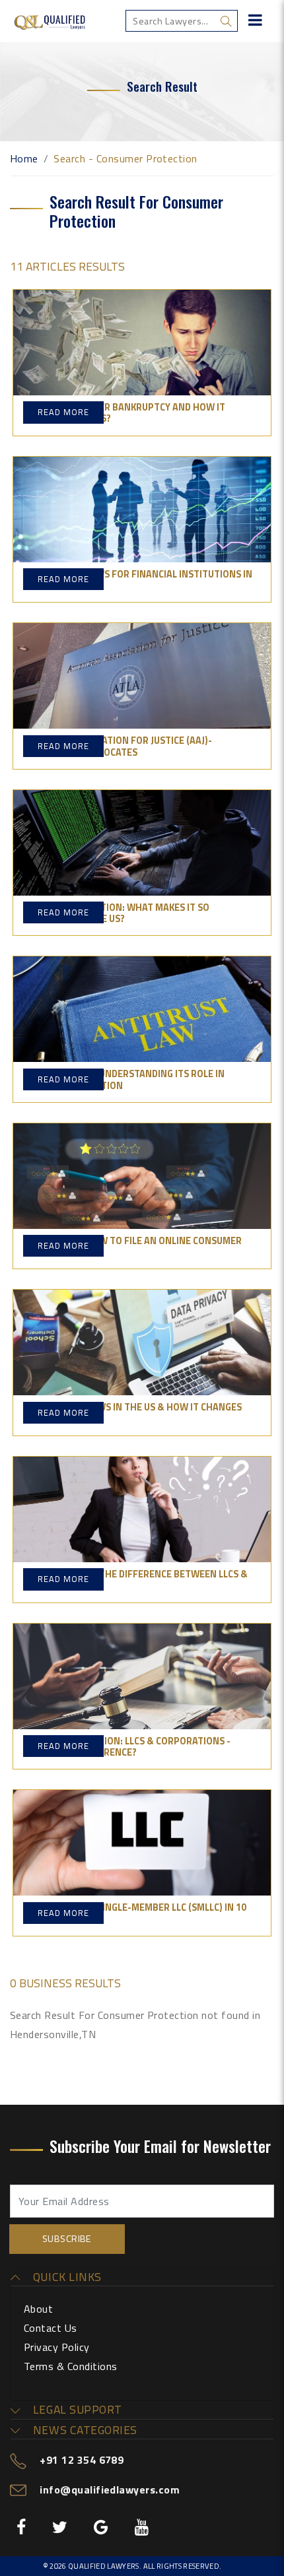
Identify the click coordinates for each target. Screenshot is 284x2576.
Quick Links (65, 2277)
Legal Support (76, 2410)
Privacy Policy (57, 2347)
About (38, 2309)
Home (24, 158)
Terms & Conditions (71, 2366)
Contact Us (51, 2328)
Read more (63, 412)
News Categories (83, 2430)
